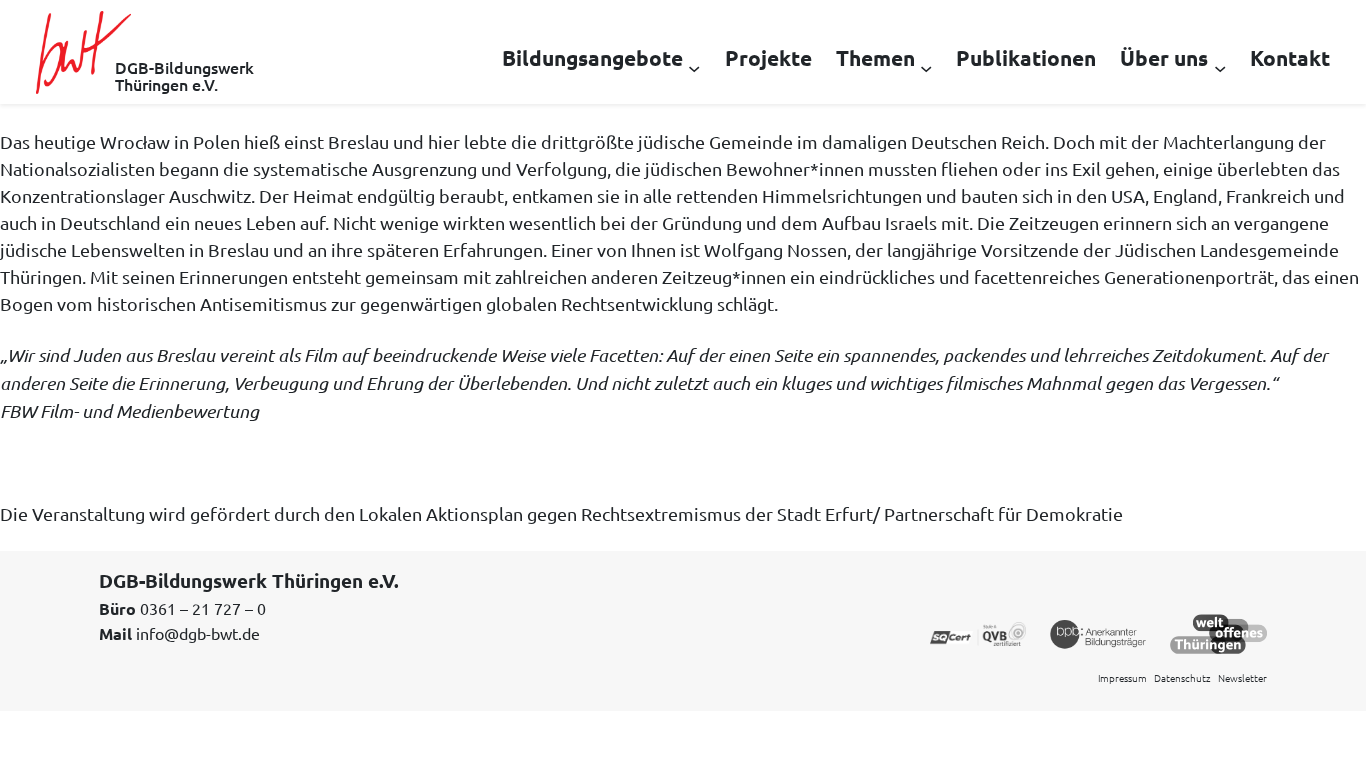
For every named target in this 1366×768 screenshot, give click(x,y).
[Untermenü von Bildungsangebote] (694, 67)
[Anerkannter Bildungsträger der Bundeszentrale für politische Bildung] (1098, 632)
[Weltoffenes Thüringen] (1218, 632)
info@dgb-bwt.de (198, 633)
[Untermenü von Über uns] (1220, 67)
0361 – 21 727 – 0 (203, 608)
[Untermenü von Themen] (926, 67)
